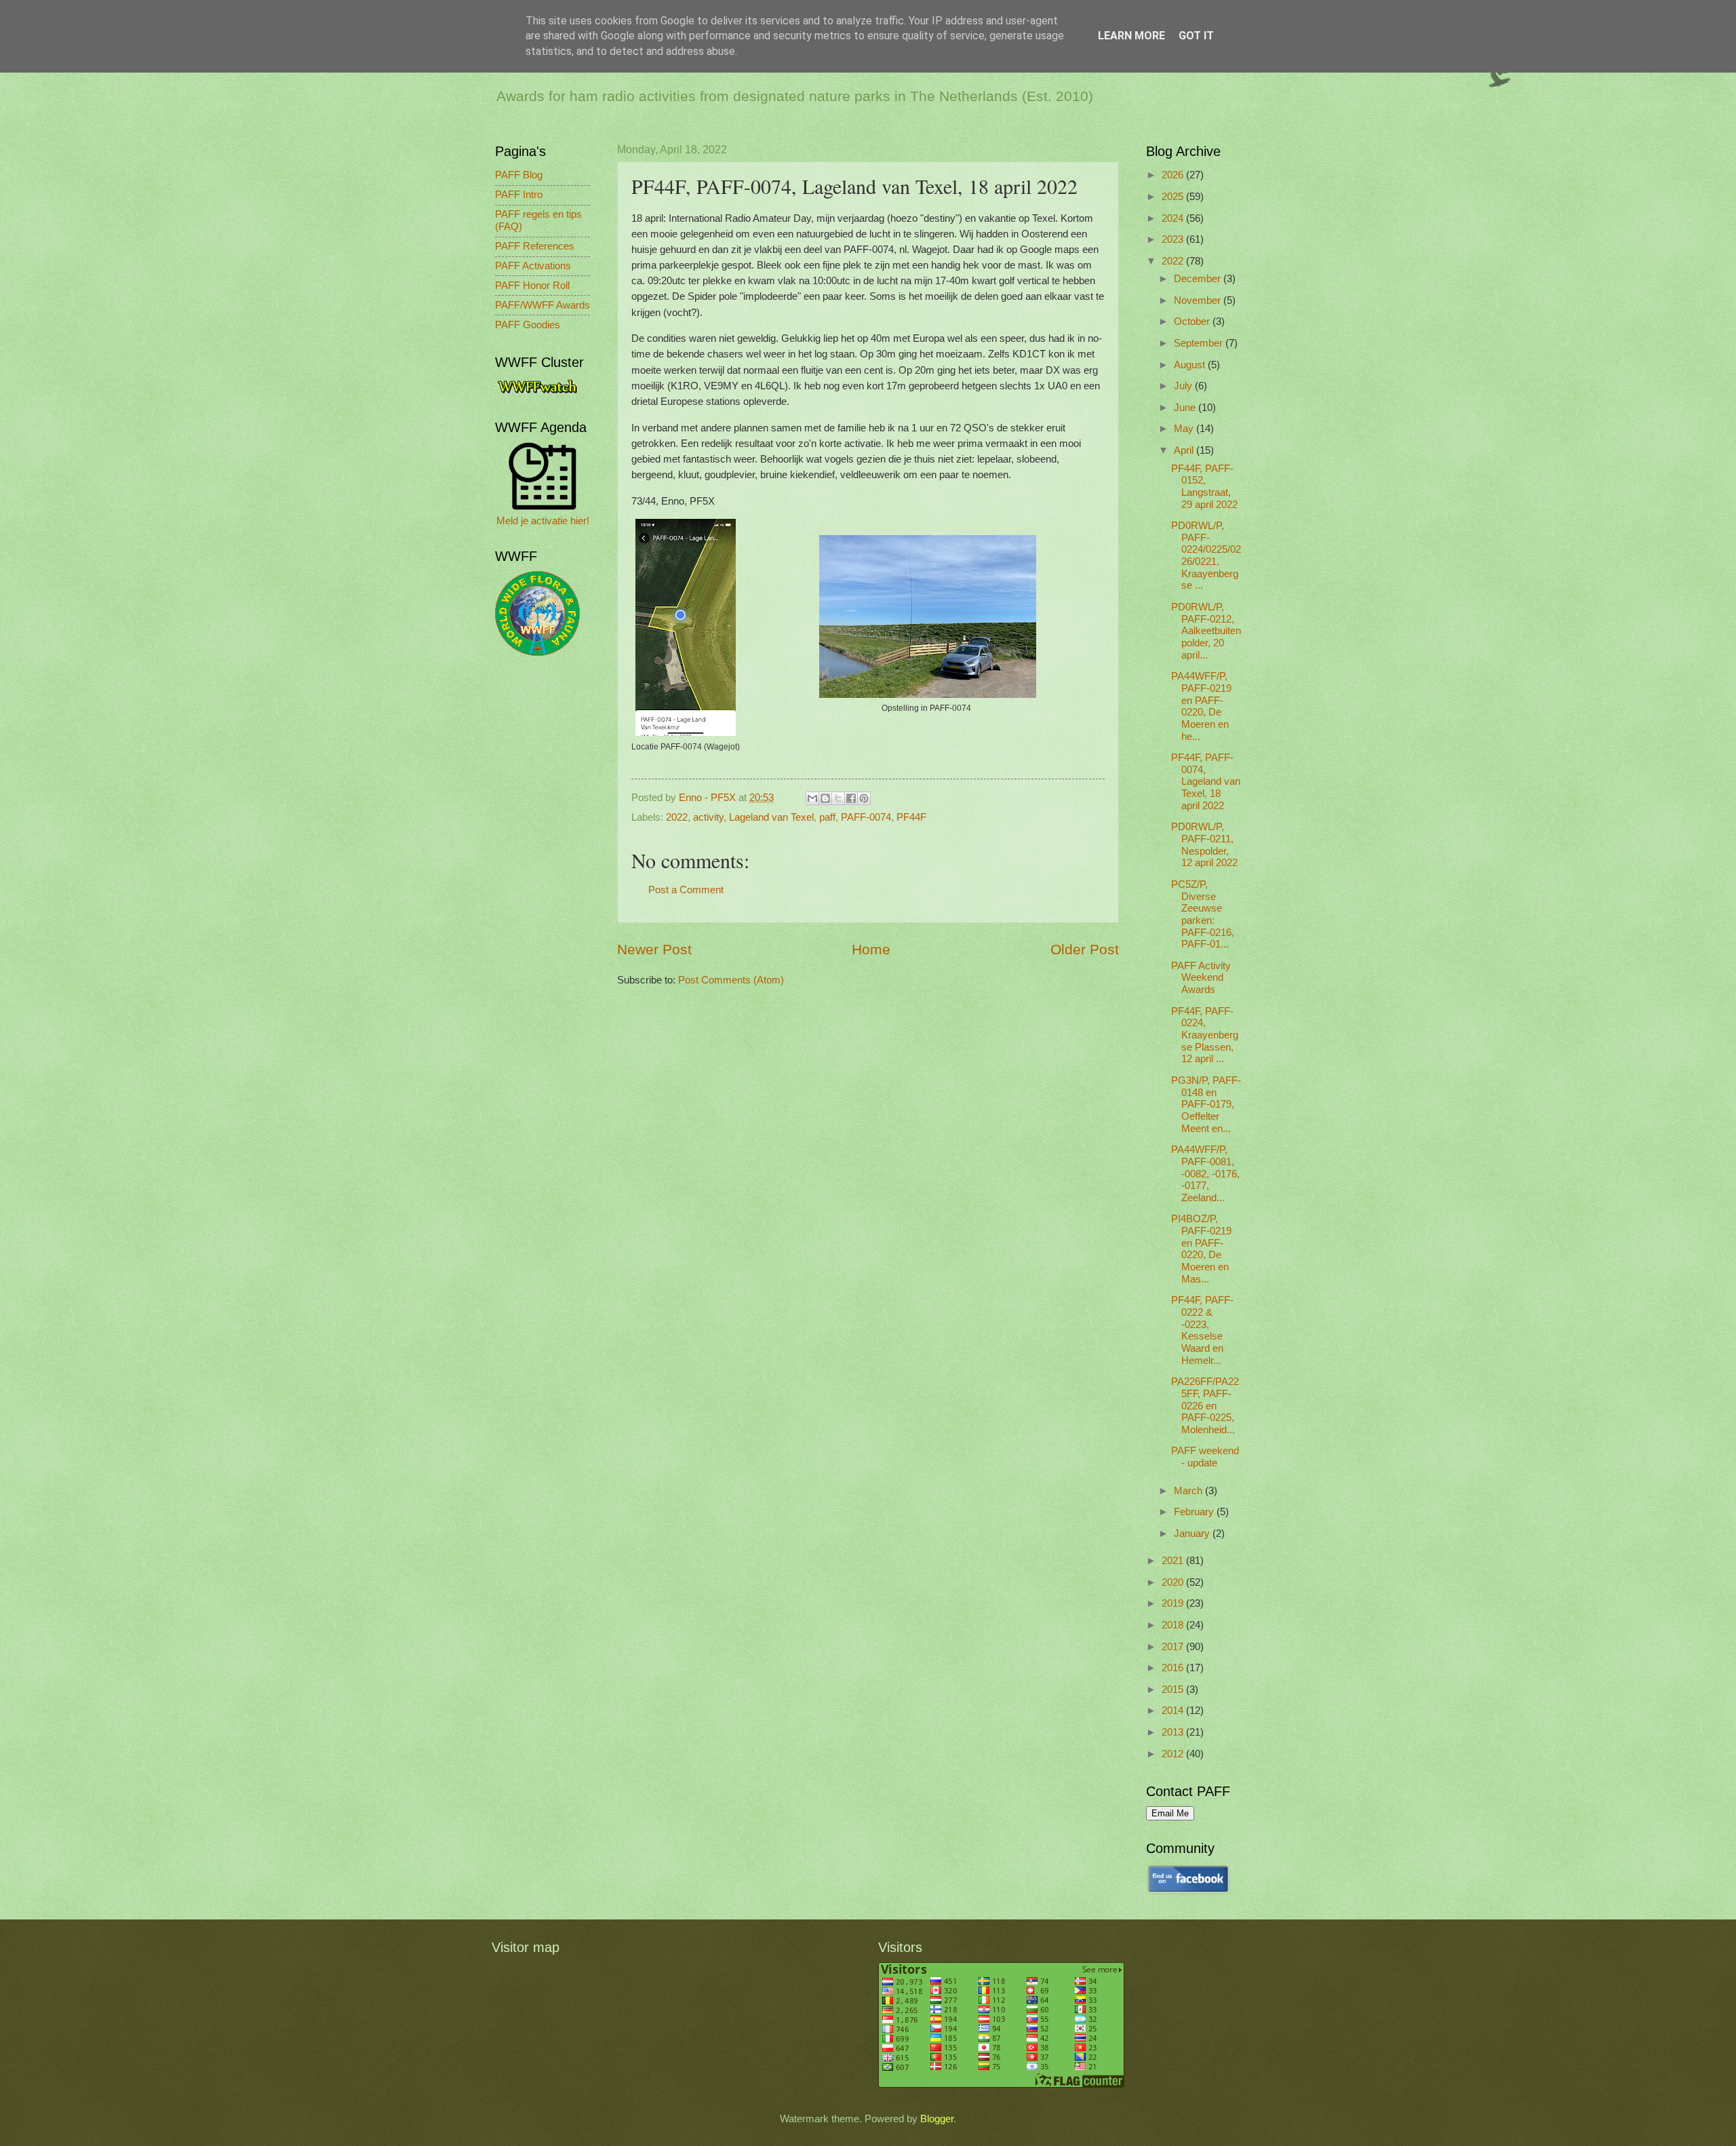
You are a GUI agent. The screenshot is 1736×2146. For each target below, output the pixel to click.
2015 (1174, 1690)
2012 (1174, 1754)
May (1185, 429)
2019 (1174, 1603)
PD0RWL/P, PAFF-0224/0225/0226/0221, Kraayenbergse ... (1206, 555)
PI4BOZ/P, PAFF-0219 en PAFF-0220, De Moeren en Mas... (1201, 1249)
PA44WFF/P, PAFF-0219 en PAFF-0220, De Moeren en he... (1201, 706)
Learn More (1131, 36)
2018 (1174, 1625)
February (1195, 1512)
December (1199, 279)
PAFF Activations (533, 266)
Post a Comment (686, 890)
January (1193, 1534)
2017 (1174, 1647)
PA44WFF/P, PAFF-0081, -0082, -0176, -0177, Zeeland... (1205, 1174)
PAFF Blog (519, 175)
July (1184, 386)
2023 (1174, 239)
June (1186, 408)
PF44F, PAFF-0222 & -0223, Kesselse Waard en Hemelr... (1202, 1330)
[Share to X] (838, 798)
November (1199, 300)
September (1200, 343)
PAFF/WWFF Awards (542, 305)
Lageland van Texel (771, 817)
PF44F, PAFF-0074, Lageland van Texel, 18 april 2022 (1206, 782)
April (1185, 450)
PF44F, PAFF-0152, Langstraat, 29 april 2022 (1204, 487)
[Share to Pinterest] (864, 798)
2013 (1174, 1732)
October (1193, 321)
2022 (677, 817)
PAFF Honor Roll (532, 286)
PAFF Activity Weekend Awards (1201, 978)
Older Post (1085, 949)
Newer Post (654, 949)
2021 (1174, 1561)
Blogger (937, 2119)
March (1189, 1491)
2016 (1174, 1668)
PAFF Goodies (528, 325)
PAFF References (535, 246)
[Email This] (812, 798)
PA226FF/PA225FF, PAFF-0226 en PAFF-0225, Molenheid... (1205, 1406)
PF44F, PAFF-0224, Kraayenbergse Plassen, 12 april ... (1205, 1035)
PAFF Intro (519, 195)
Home (871, 949)
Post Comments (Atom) (731, 980)
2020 (1174, 1582)
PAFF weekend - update (1205, 1457)
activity (708, 817)
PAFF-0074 (866, 817)
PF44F (911, 817)
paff (827, 817)
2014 (1174, 1711)
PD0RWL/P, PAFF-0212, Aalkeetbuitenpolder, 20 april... (1206, 631)
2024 (1174, 218)
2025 (1174, 197)
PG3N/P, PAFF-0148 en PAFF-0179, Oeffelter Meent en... (1206, 1105)
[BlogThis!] (825, 798)
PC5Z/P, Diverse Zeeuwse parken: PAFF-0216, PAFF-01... (1203, 914)
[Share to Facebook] (851, 798)
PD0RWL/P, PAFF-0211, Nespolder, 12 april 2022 (1204, 845)
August (1191, 365)
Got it (1196, 36)
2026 (1174, 175)
